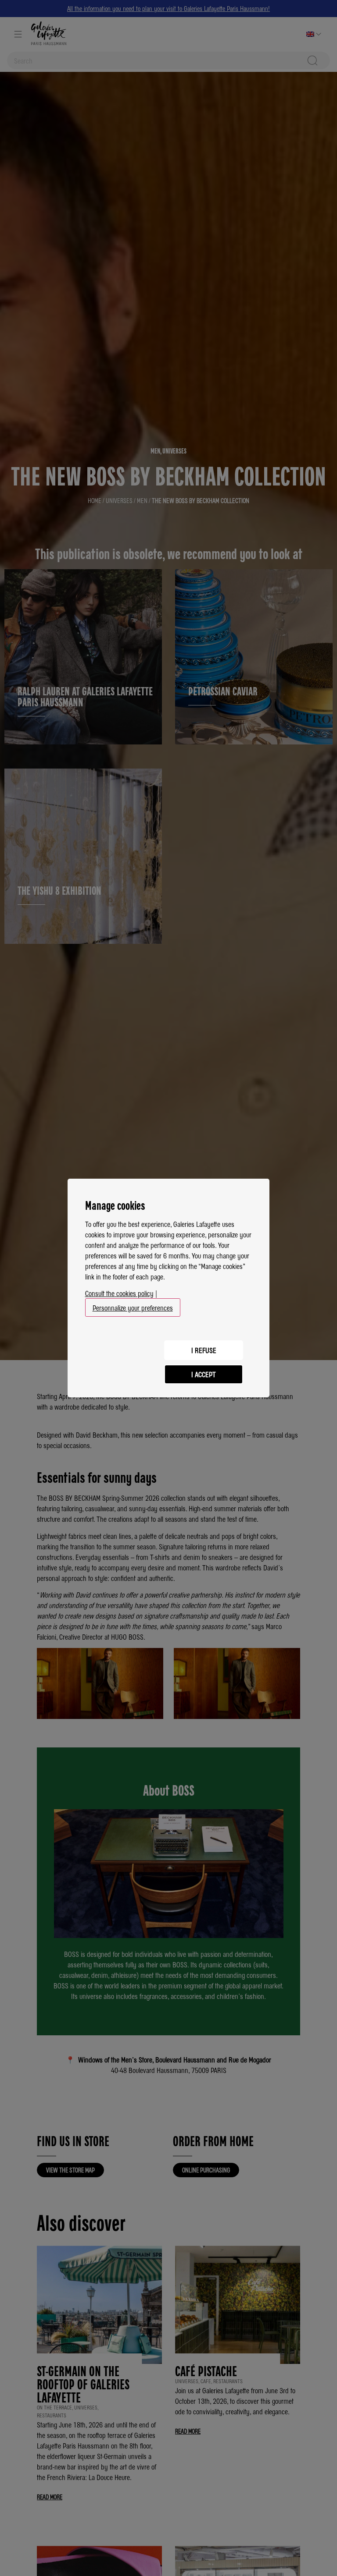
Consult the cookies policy (119, 1293)
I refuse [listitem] (204, 1350)
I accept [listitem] (204, 1374)
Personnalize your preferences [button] (133, 1307)
